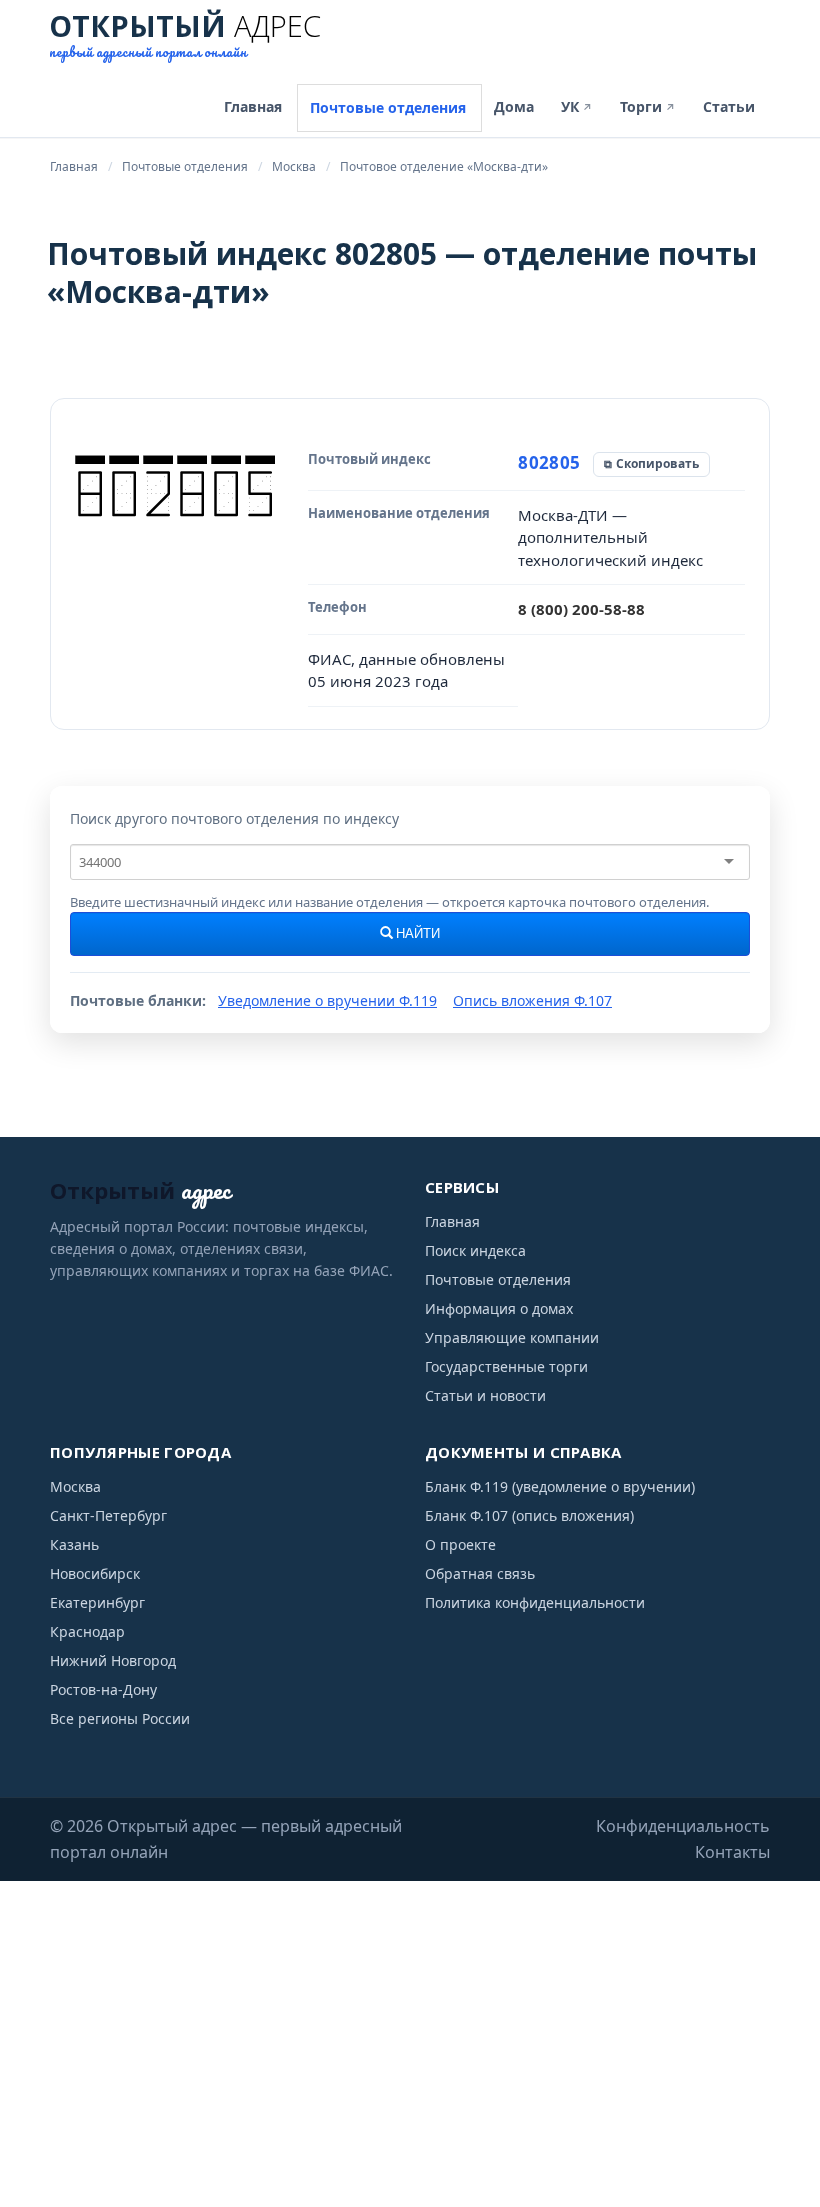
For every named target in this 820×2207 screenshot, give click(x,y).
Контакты (732, 1852)
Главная (253, 106)
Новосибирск (95, 1573)
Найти (416, 934)
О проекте (460, 1544)
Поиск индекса (475, 1250)
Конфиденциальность (683, 1826)
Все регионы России (120, 1718)
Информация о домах (499, 1308)
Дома (514, 106)
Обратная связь (480, 1573)
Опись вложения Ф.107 (532, 1000)
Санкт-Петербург (108, 1515)
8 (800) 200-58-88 (581, 609)
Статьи (729, 106)
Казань (74, 1544)
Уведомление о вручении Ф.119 (327, 1000)
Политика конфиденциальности (535, 1602)
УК (577, 106)
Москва (75, 1486)
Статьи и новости (485, 1395)
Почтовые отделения (388, 107)
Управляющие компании (512, 1337)
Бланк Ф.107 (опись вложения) (529, 1515)
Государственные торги (506, 1366)
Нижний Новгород (113, 1660)
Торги (648, 106)
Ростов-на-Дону (103, 1689)
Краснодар (87, 1631)
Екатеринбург (97, 1602)
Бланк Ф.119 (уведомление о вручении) (560, 1486)
